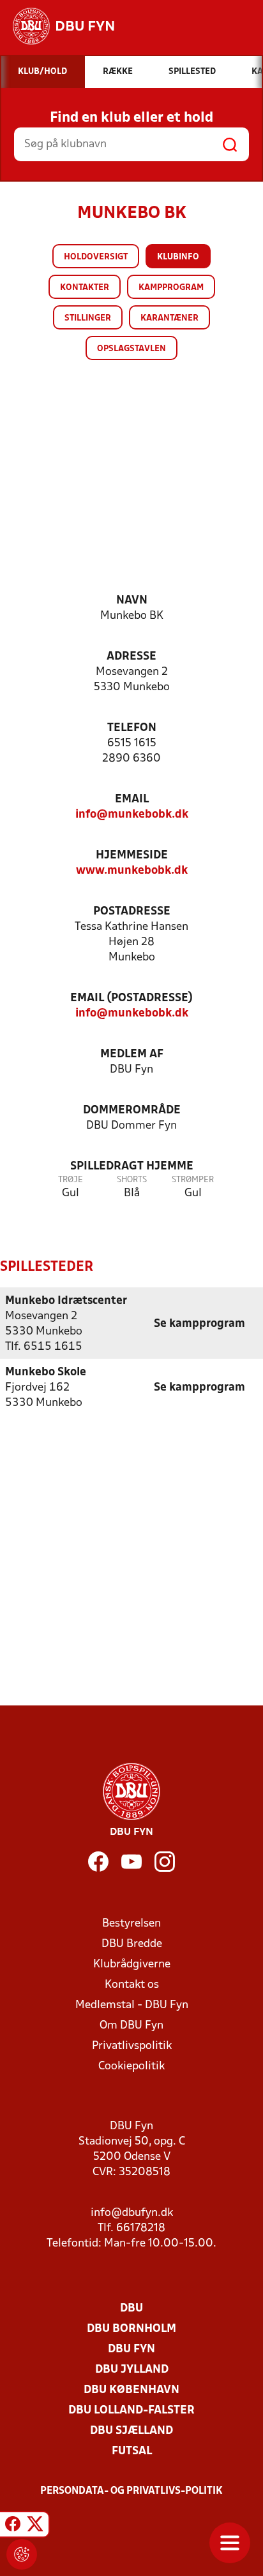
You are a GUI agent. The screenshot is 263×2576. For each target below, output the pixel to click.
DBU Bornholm (131, 2329)
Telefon (132, 728)
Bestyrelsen (131, 1924)
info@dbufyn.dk (132, 2213)
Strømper (193, 1180)
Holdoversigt (96, 257)
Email (132, 800)
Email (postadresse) (131, 998)
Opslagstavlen (131, 349)
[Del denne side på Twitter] (35, 2526)
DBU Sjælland (131, 2431)
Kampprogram (171, 288)
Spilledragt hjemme (132, 1167)
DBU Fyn (131, 2349)
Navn (132, 601)
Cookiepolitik (131, 2066)
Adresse (131, 657)
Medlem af (132, 1054)
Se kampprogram (199, 1324)
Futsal (132, 2451)
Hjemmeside (132, 856)
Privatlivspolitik (132, 2046)
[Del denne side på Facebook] (13, 2526)
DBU (131, 2309)
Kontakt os (132, 1985)
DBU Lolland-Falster (131, 2411)
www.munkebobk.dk (132, 871)
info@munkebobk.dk (132, 815)
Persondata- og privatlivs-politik (131, 2491)
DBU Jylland (132, 2370)
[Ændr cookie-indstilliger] (22, 2554)
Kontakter (85, 288)
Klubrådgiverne (132, 1965)
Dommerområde (132, 1111)
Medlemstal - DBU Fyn (132, 2005)
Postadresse (132, 912)
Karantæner (169, 318)
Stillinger (88, 318)
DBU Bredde (132, 1944)
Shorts (132, 1180)
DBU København (131, 2390)
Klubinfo (178, 257)
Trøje (71, 1180)
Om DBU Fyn (131, 2026)
